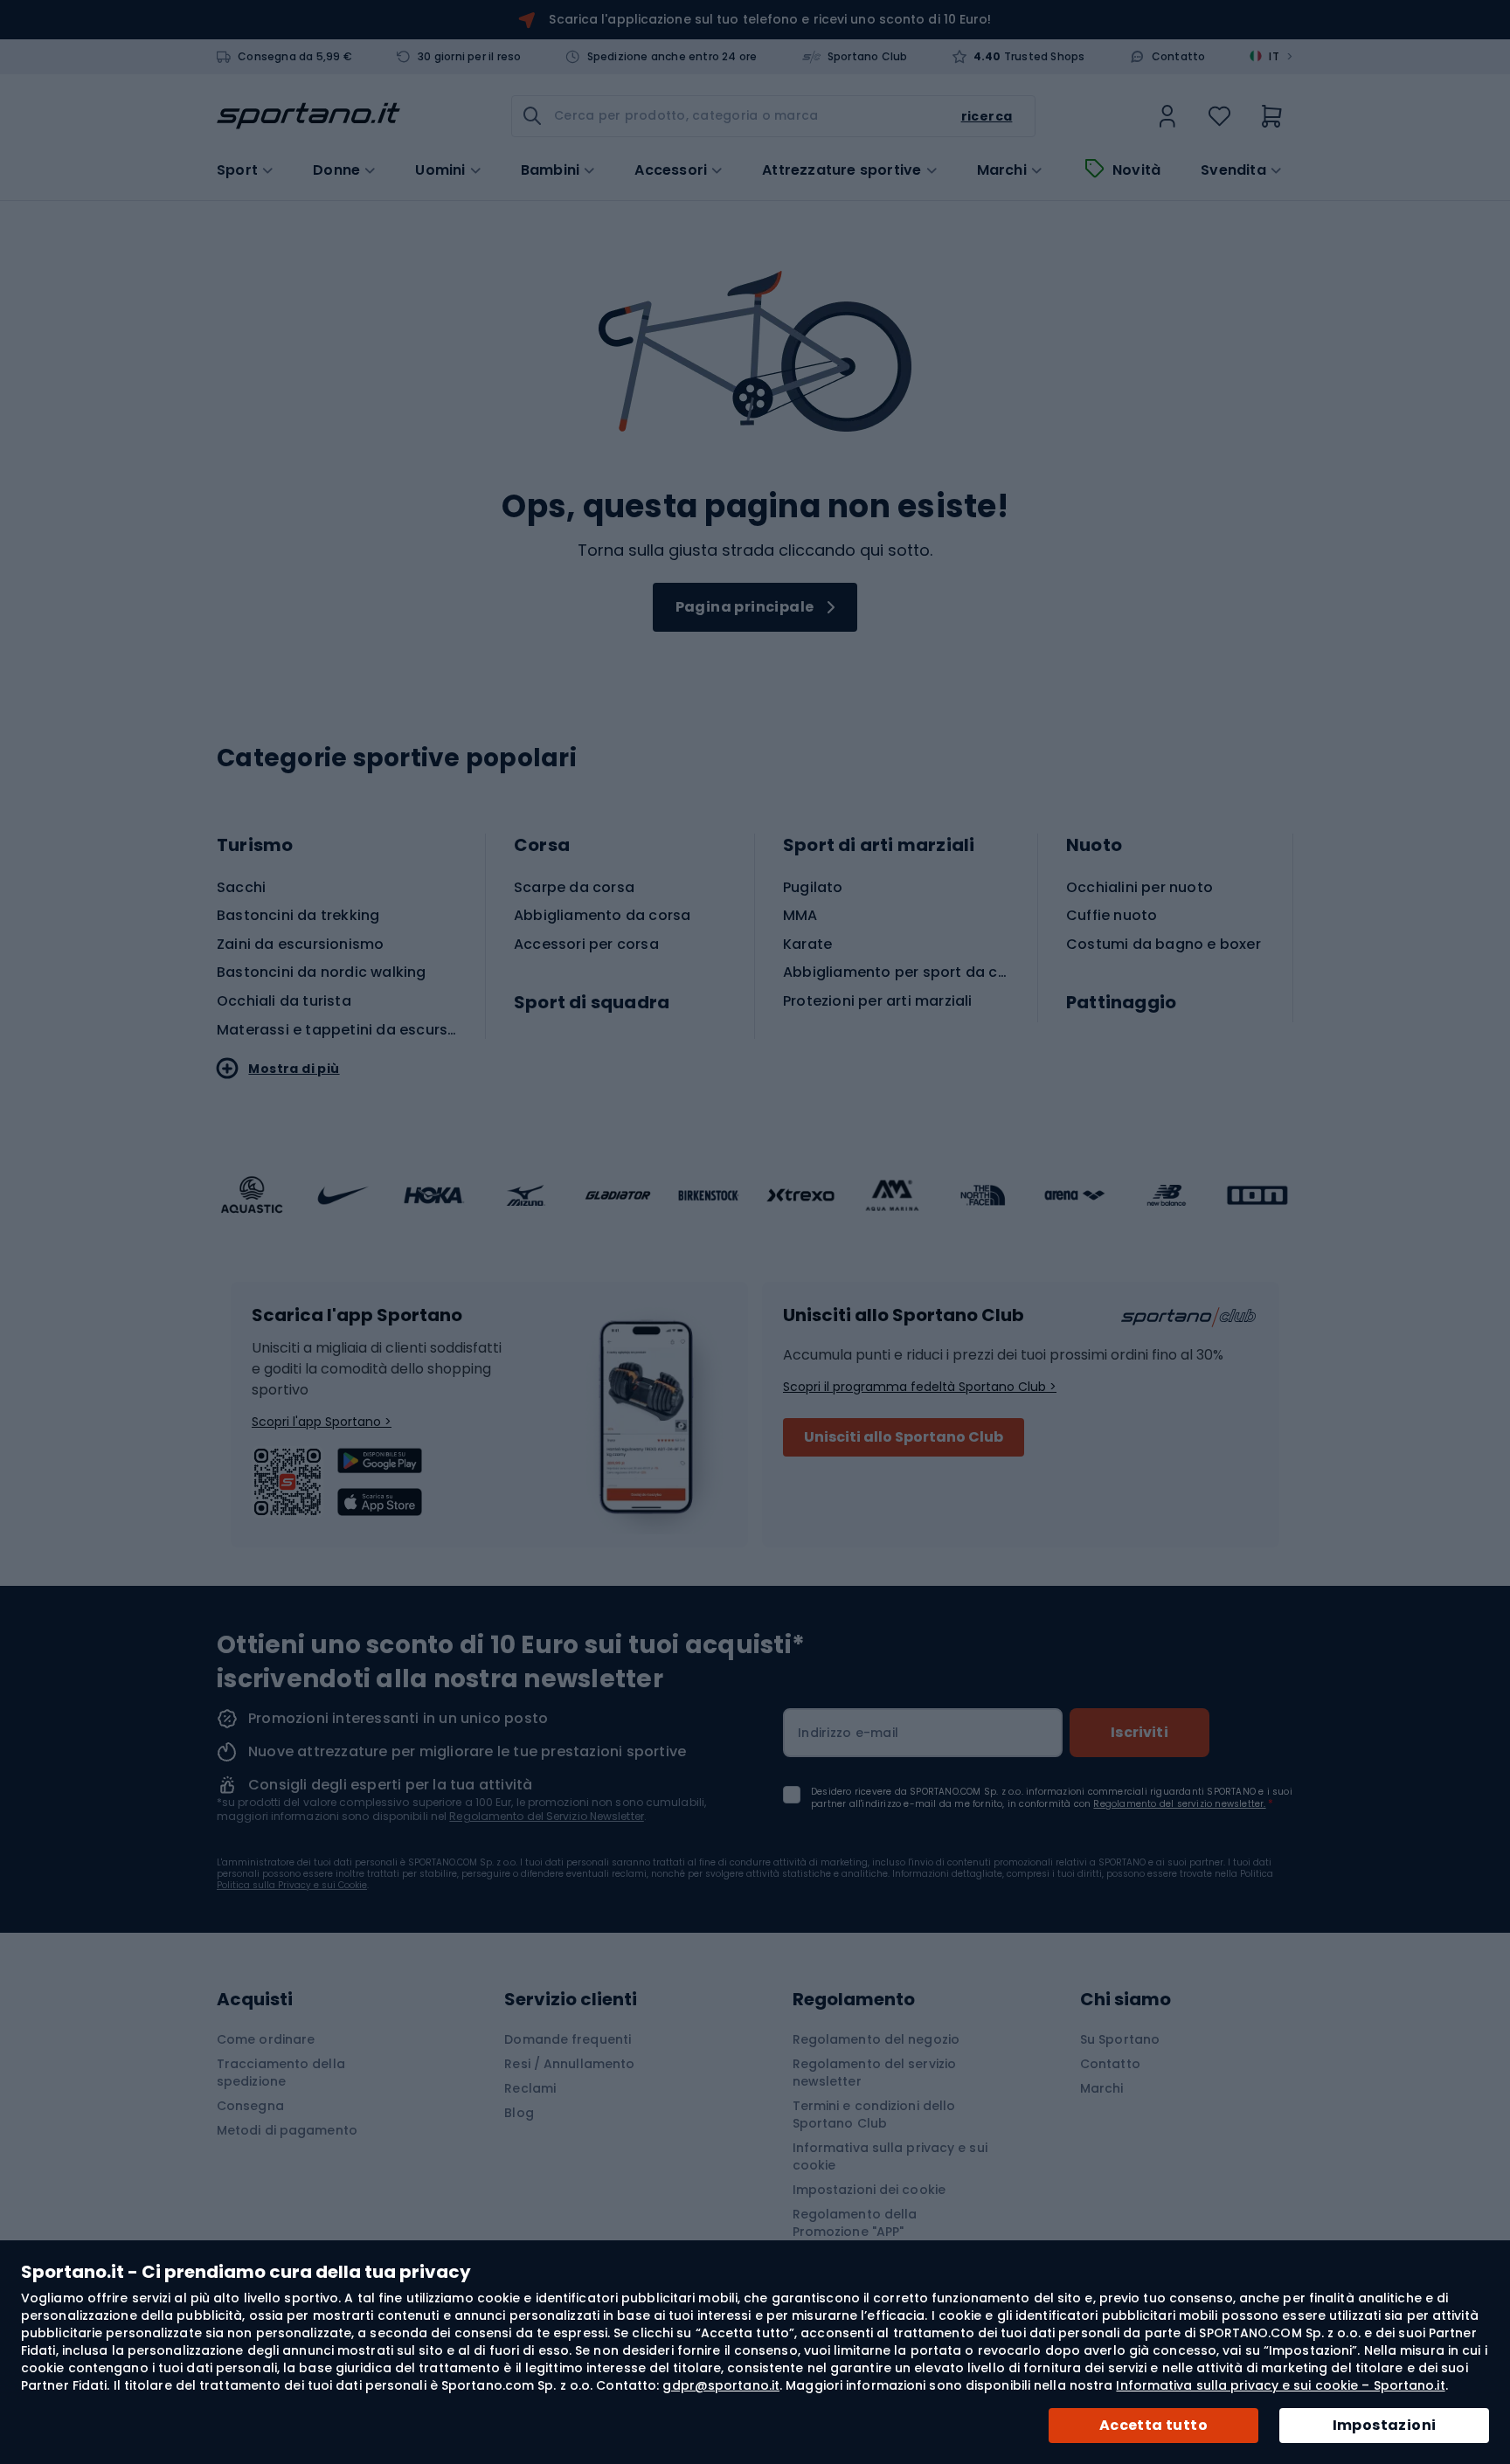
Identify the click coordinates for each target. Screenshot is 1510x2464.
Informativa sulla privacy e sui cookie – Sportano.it (1280, 2385)
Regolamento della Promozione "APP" (855, 2223)
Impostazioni (1385, 2425)
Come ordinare (266, 2039)
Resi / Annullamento (569, 2064)
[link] (1167, 116)
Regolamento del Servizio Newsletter (547, 1816)
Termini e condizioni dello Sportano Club (874, 2114)
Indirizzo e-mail (848, 1733)
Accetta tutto (1153, 2425)
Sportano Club (868, 57)
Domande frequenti (568, 2039)
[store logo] (308, 116)
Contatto (1179, 57)
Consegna (250, 2106)
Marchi (1002, 170)
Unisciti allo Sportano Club (904, 1437)
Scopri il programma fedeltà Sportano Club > (920, 1387)
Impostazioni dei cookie (869, 2190)
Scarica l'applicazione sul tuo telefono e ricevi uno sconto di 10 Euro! (770, 19)
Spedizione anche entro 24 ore (672, 57)
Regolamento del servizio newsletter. (1179, 1804)
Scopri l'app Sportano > (322, 1422)
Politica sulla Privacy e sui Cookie (292, 1885)
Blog (519, 2113)
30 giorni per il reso (469, 57)
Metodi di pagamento (287, 2130)
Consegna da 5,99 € (295, 57)
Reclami (530, 2088)
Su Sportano (1120, 2039)
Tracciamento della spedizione (281, 2073)
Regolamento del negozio (876, 2039)
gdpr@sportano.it (721, 2385)
